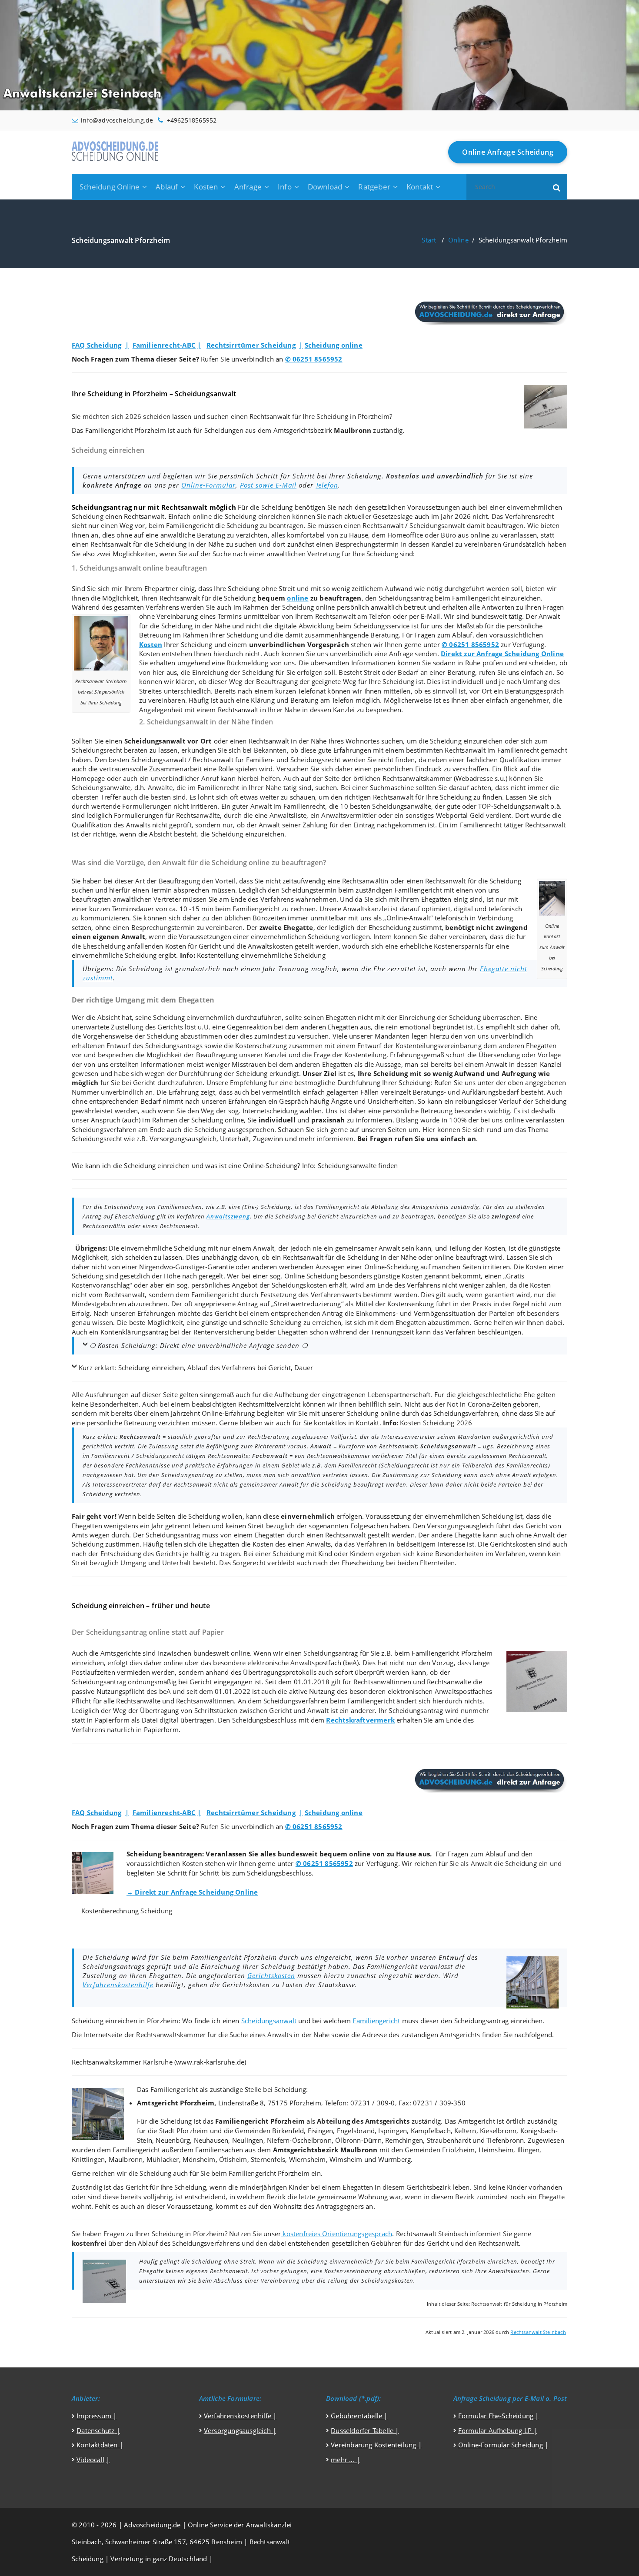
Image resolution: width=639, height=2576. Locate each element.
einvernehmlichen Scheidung (295, 936)
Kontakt (420, 187)
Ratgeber (374, 187)
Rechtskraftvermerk (360, 1720)
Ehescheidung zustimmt (405, 927)
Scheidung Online (110, 187)
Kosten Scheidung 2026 (436, 1423)
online (298, 598)
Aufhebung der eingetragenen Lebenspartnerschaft (352, 1394)
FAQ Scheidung (97, 345)
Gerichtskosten (271, 1975)
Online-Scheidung (270, 1165)
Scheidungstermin (309, 890)
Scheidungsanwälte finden (358, 1165)
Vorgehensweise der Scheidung (131, 1036)
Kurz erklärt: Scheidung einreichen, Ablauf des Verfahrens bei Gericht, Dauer (196, 1368)
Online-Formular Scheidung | (503, 2445)
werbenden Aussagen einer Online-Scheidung (349, 1267)
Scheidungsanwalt (437, 525)
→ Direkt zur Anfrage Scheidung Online (192, 1892)
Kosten (206, 187)
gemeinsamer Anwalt (368, 1248)
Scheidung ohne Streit (261, 588)
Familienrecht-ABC (164, 345)
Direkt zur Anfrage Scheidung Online (502, 654)
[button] (557, 187)
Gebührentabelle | (359, 2416)
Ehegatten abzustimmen (433, 1322)
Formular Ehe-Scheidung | (499, 2416)
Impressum (95, 2416)
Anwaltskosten (270, 946)
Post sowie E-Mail (268, 485)
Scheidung (277, 507)
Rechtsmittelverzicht (269, 1404)
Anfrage (248, 187)
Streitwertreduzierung (307, 1304)
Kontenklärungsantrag (134, 1332)
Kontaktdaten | (100, 2445)
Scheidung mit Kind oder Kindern (323, 1554)
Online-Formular (208, 485)
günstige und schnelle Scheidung (251, 1322)
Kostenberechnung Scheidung (127, 1911)
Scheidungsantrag (406, 598)
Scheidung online (334, 345)
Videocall (90, 2460)
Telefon (327, 485)
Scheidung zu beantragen (265, 525)
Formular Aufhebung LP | (498, 2430)
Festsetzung (278, 1295)
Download (325, 187)
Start (429, 240)
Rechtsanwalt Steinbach (538, 2332)
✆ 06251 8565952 (314, 359)
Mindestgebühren (99, 1304)
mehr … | (345, 2460)
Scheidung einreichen (258, 516)
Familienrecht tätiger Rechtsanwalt (513, 825)
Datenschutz (95, 2430)
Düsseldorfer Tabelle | (365, 2430)
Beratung (211, 535)
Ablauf (167, 187)
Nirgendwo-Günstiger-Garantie (186, 1267)
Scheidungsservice (381, 626)
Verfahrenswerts (336, 1295)
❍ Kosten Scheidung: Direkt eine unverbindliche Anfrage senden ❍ (199, 1345)
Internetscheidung (270, 1111)
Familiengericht (190, 525)
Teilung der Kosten (477, 1248)
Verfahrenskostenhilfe (118, 1985)
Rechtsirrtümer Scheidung (251, 345)
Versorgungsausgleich (183, 1139)
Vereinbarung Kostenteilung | (376, 2445)
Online (458, 240)
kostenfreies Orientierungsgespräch (336, 2234)
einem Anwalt (253, 1248)
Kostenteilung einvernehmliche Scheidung (261, 955)
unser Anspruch (96, 1120)
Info (285, 187)
